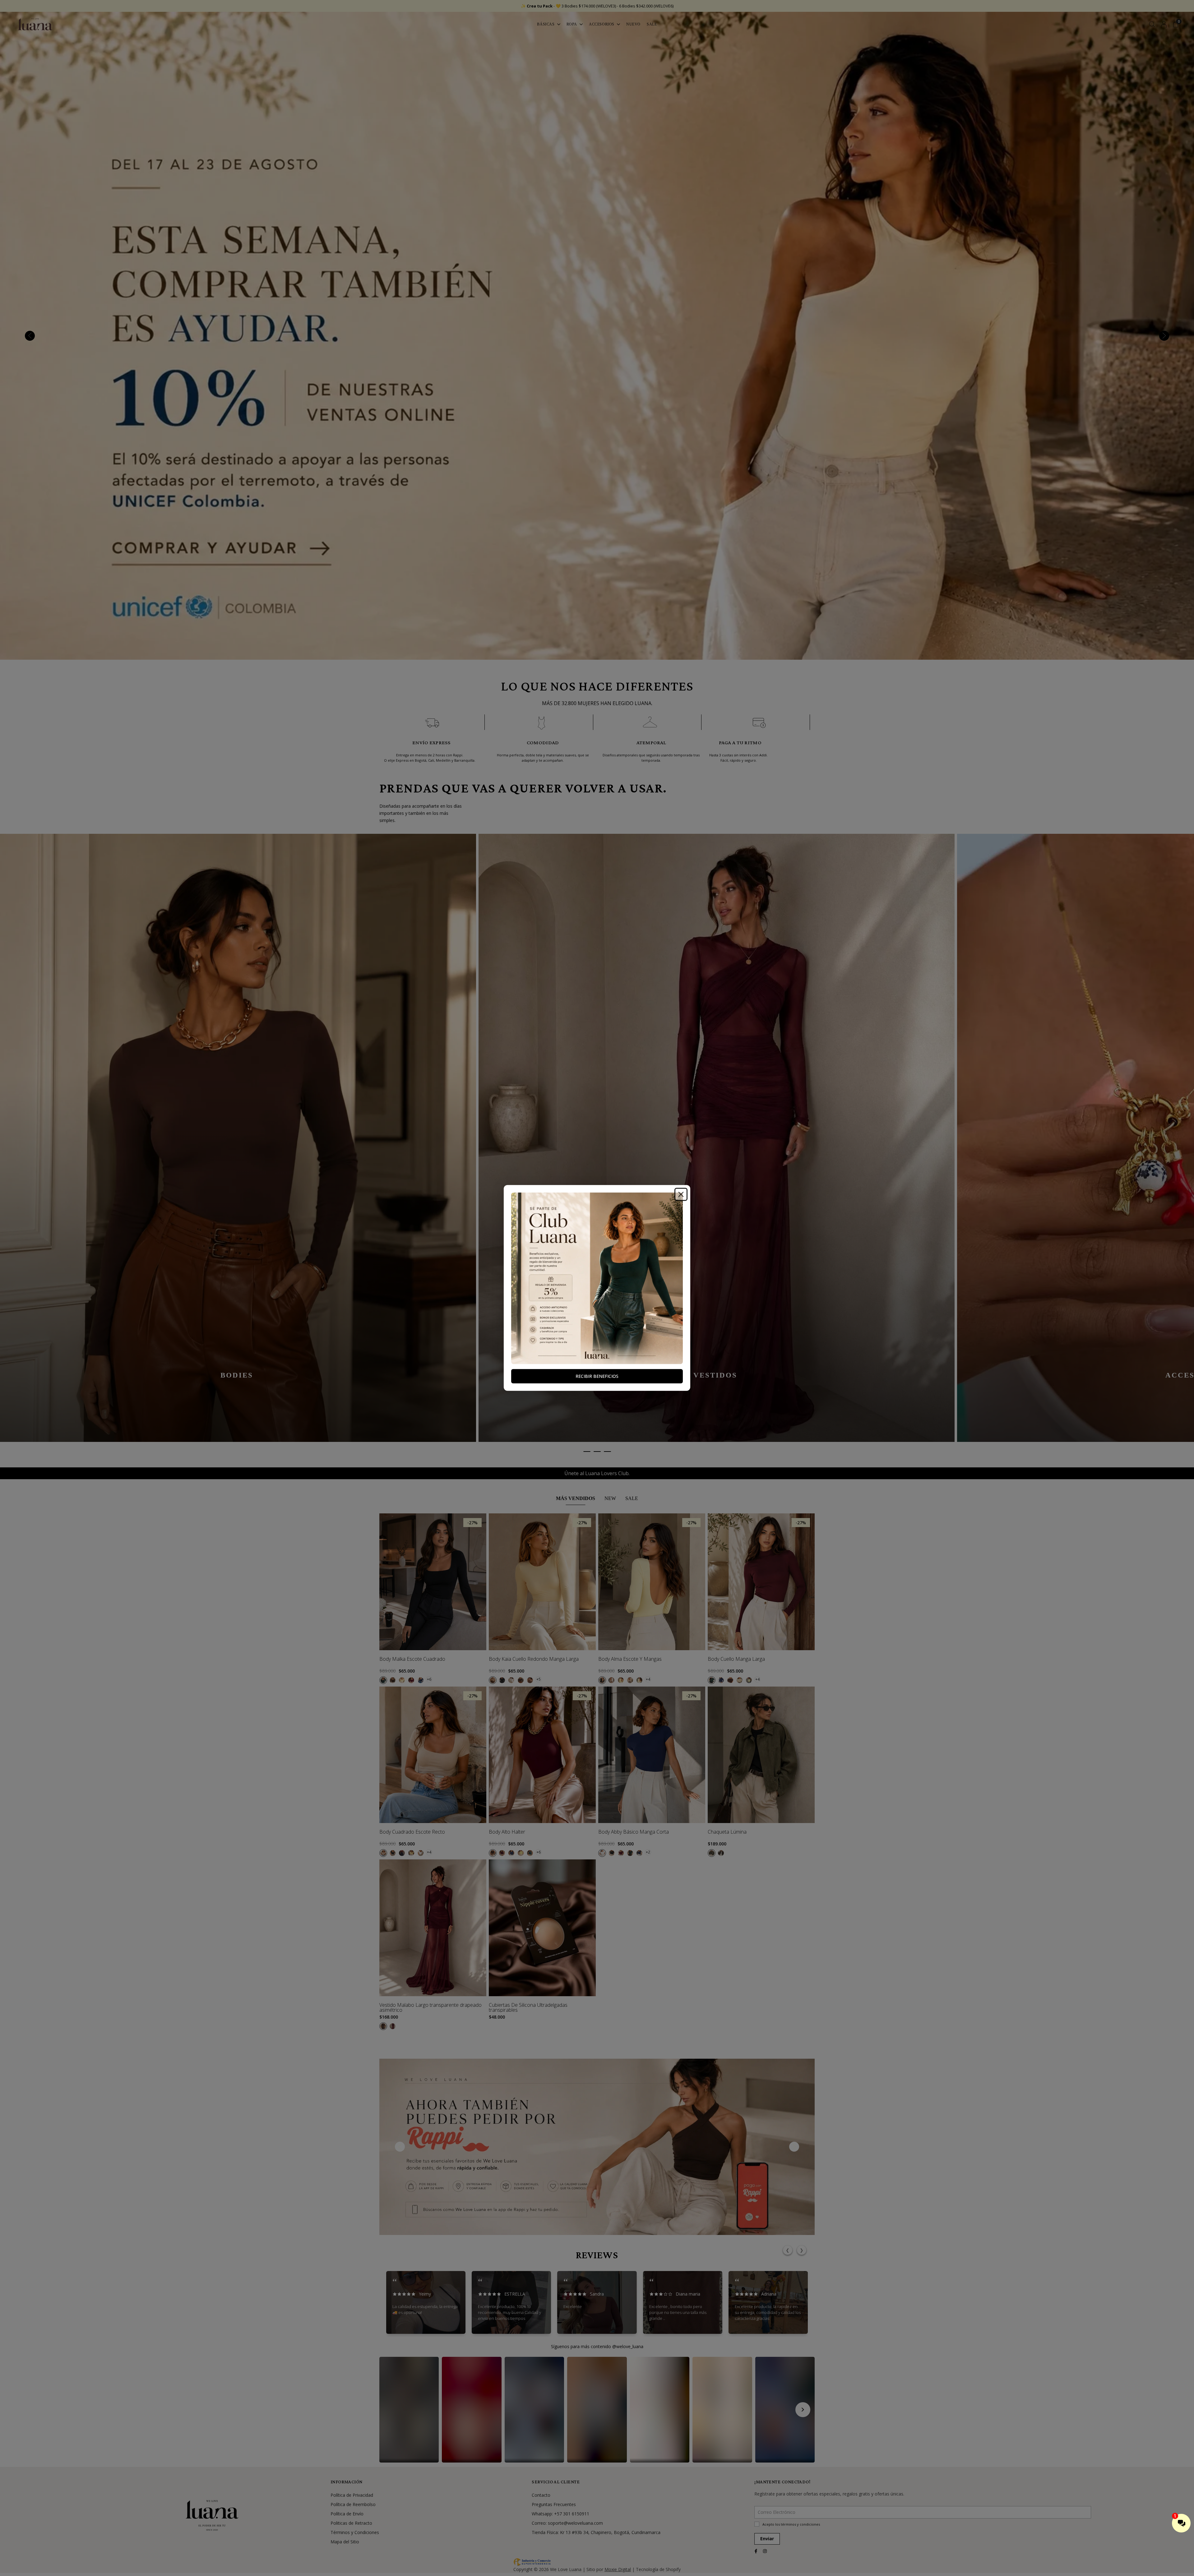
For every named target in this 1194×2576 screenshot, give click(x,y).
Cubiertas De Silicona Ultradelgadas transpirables (528, 2007)
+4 (648, 1679)
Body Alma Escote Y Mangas (630, 1659)
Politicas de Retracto (351, 2523)
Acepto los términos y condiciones (791, 2524)
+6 (429, 1679)
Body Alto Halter (507, 1832)
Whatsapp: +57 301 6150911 (560, 2514)
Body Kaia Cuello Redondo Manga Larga (534, 1659)
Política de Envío (347, 2514)
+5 (539, 1679)
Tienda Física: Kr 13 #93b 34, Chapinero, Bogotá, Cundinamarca (596, 2532)
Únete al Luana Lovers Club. (597, 1473)
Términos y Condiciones (355, 2532)
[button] (409, 2410)
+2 (648, 1852)
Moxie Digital (618, 2569)
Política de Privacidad (352, 2495)
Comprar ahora (545, 1984)
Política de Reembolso (353, 2504)
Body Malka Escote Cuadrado (412, 1659)
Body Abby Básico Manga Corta (634, 1832)
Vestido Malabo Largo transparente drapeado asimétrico (430, 2007)
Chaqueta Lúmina (727, 1832)
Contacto (541, 2495)
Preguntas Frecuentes (554, 2504)
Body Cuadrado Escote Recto (412, 1832)
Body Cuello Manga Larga (736, 1659)
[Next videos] (803, 2410)
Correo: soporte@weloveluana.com (567, 2523)
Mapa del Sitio (345, 2542)
